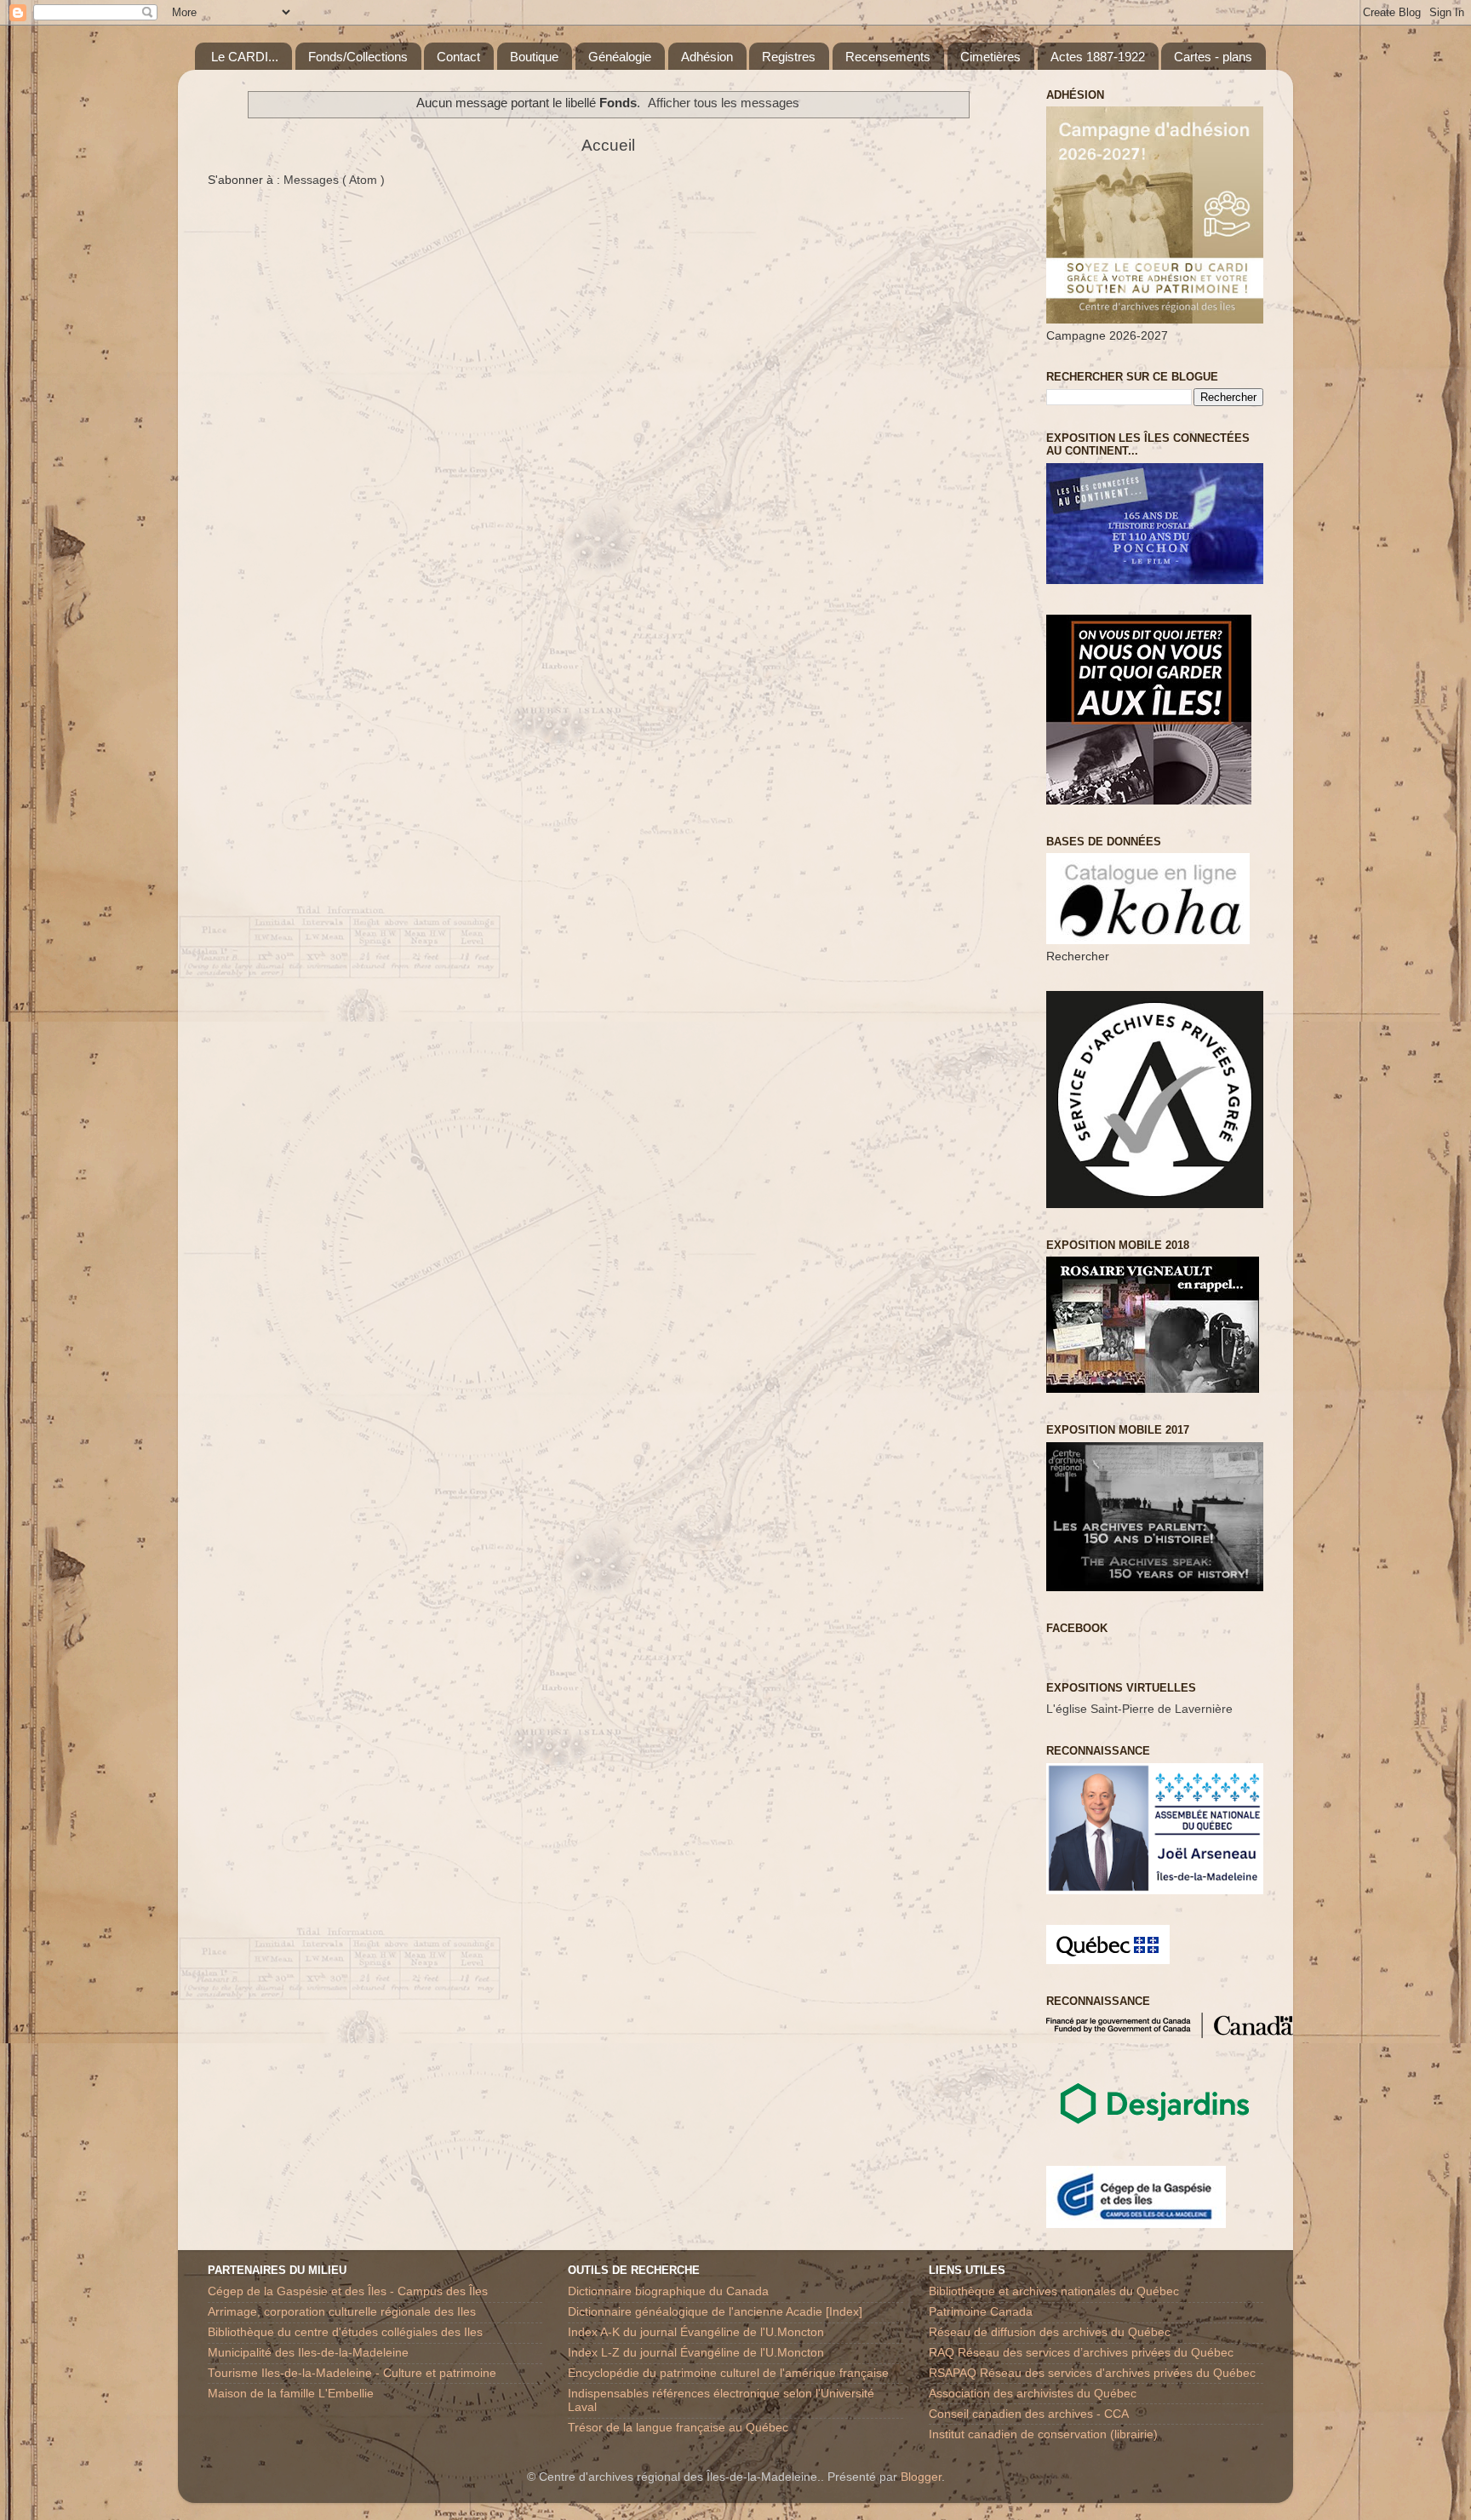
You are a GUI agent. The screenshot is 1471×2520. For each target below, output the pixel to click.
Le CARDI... (245, 57)
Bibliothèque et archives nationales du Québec (1054, 2291)
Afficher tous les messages (724, 103)
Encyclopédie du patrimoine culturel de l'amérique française (728, 2373)
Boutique (534, 57)
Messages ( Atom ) (334, 180)
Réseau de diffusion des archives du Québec (1050, 2332)
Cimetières (990, 57)
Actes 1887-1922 (1098, 57)
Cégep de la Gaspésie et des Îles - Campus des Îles (348, 2291)
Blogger (921, 2477)
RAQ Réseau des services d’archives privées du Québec (1081, 2353)
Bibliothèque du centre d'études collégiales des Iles (345, 2332)
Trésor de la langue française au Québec (678, 2428)
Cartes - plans (1213, 57)
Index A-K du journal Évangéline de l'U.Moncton (696, 2332)
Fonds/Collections (358, 57)
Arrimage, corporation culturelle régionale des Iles (342, 2312)
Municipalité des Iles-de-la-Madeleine (308, 2353)
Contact (458, 57)
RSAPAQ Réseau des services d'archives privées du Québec (1092, 2373)
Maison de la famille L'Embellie (291, 2394)
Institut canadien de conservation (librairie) (1043, 2434)
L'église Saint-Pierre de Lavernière (1139, 1709)
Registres (789, 57)
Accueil (608, 145)
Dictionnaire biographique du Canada (668, 2291)
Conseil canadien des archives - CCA (1029, 2414)
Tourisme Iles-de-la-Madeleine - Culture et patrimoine (352, 2373)
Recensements (888, 57)
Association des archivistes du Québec (1033, 2394)
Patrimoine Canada (981, 2312)
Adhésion (707, 57)
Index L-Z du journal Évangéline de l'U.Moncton (696, 2353)
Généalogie (620, 57)
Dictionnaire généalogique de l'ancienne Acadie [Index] (715, 2312)
